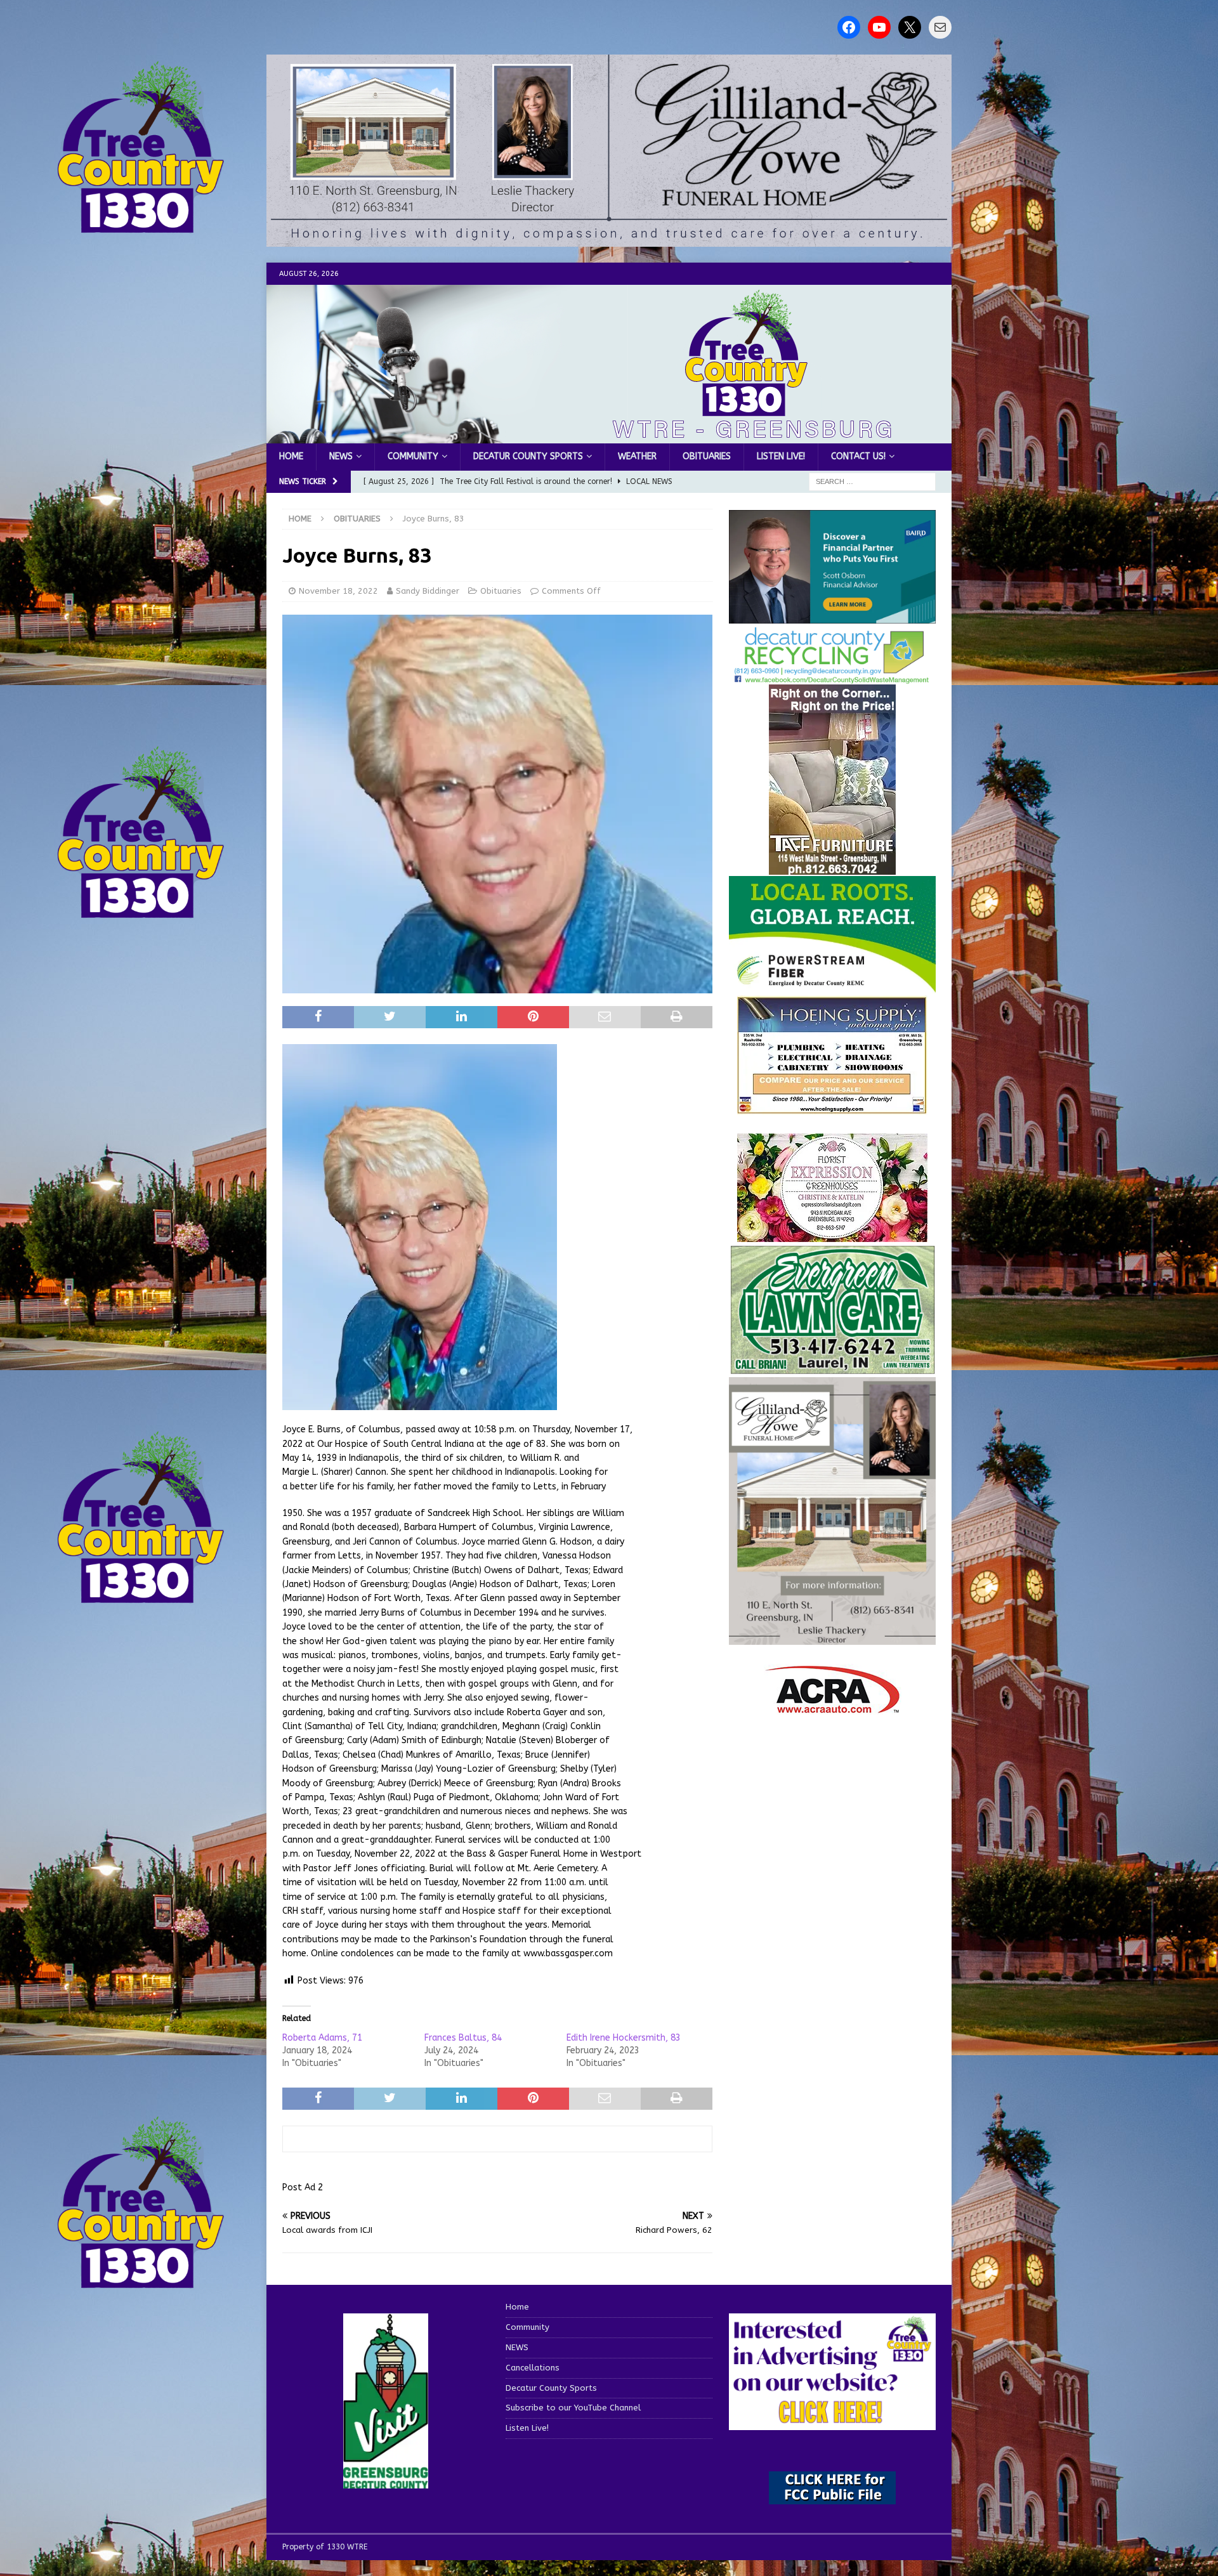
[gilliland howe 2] (609, 239)
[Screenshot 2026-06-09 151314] (832, 677)
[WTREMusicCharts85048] (832, 1235)
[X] (910, 27)
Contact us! (858, 456)
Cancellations (533, 2368)
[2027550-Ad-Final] (832, 616)
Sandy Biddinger (428, 591)
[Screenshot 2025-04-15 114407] (832, 1369)
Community (413, 456)
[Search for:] (872, 481)
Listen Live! (781, 456)
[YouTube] (879, 27)
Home (291, 456)
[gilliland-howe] (832, 1638)
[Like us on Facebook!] (849, 27)
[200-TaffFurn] (832, 867)
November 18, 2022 (338, 591)
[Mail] (940, 27)
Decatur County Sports (528, 456)
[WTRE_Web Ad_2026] (832, 987)
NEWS (341, 456)
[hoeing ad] (832, 1108)
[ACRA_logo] (832, 1707)
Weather (637, 456)
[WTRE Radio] (609, 436)
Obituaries (707, 456)
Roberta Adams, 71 (322, 2038)
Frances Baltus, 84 (463, 2038)
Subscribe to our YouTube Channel (573, 2408)
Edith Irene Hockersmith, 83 (624, 2038)
